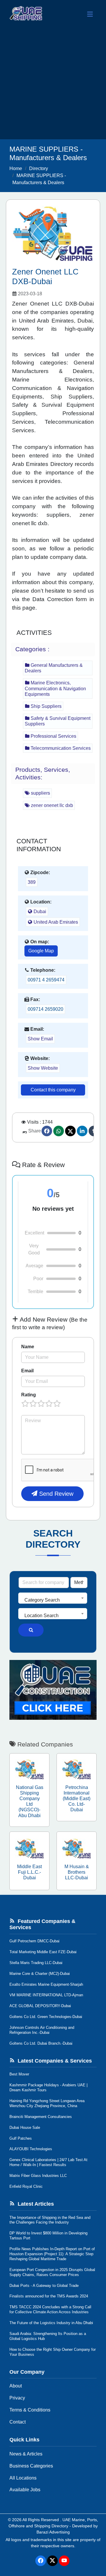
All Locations (23, 2478)
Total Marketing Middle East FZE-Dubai (43, 1952)
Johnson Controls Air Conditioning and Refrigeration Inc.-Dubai (42, 2030)
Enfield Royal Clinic (26, 2186)
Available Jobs (25, 2490)
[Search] (31, 1630)
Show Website (43, 1068)
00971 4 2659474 (46, 980)
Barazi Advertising (53, 2532)
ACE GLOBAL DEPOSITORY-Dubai (40, 2006)
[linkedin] (82, 1131)
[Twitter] (70, 1131)
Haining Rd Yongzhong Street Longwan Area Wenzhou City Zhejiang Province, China (47, 2103)
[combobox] (53, 1598)
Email (27, 1371)
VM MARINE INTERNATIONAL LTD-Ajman (46, 1995)
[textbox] (53, 1600)
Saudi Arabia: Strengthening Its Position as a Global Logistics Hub (48, 2336)
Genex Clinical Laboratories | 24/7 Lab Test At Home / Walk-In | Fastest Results (48, 2162)
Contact (18, 2422)
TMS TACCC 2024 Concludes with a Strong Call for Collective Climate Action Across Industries (50, 2309)
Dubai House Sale (25, 2128)
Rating (29, 1395)
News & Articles (26, 2454)
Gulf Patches (21, 2138)
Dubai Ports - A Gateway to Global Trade (44, 2286)
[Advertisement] (53, 84)
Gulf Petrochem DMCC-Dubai (34, 1941)
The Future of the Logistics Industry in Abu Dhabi (51, 2323)
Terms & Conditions (30, 2410)
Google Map (41, 951)
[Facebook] (47, 1131)
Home (16, 168)
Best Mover (19, 2074)
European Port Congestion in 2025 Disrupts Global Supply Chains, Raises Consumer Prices (52, 2272)
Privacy (17, 2398)
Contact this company (53, 1090)
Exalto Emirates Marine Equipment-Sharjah (46, 1984)
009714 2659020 (45, 1009)
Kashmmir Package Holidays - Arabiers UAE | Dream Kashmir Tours (48, 2087)
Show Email (40, 1039)
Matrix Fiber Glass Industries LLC (38, 2176)
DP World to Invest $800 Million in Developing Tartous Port (48, 2236)
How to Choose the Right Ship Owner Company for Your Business (53, 2352)
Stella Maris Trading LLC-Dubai (36, 1963)
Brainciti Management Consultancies (41, 2117)
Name (28, 1347)
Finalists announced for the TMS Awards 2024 (49, 2296)
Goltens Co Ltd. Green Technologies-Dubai (46, 2017)
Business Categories (31, 2466)
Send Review (55, 1494)
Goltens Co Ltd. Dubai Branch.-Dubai (41, 2043)
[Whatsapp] (59, 1131)
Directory (39, 168)
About (16, 2386)
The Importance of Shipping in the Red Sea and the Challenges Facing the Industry (50, 2220)
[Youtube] (64, 2561)
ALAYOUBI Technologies (31, 2149)
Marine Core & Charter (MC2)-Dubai (40, 1974)
